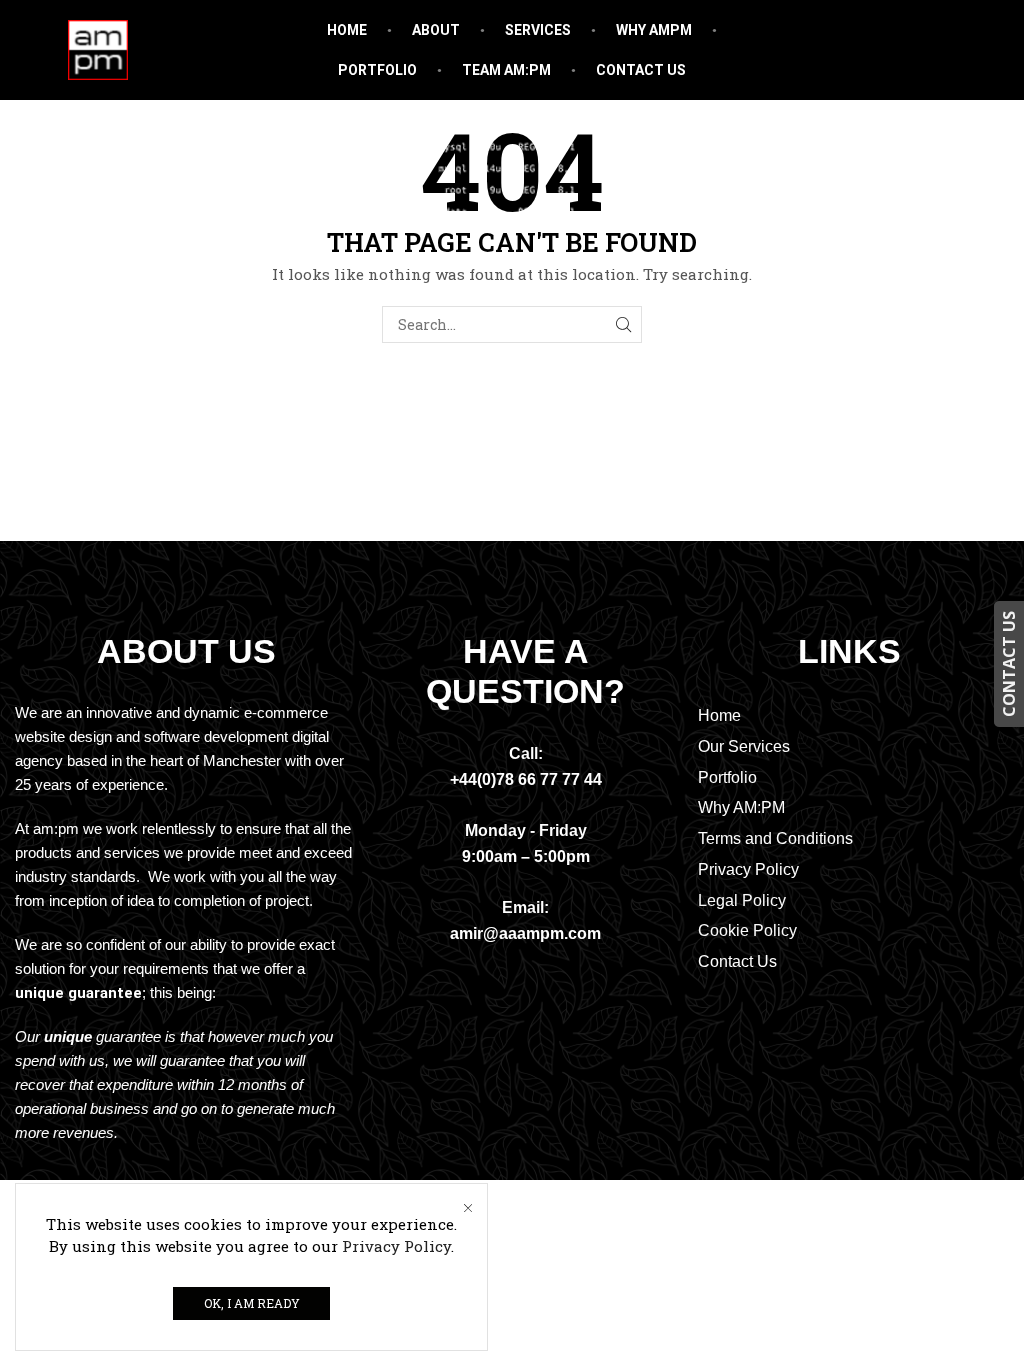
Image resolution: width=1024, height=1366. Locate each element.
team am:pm (506, 70)
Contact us (641, 70)
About (436, 30)
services (538, 30)
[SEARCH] (623, 324)
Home (347, 30)
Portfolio (377, 70)
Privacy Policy (396, 1246)
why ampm (654, 30)
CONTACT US (1009, 664)
